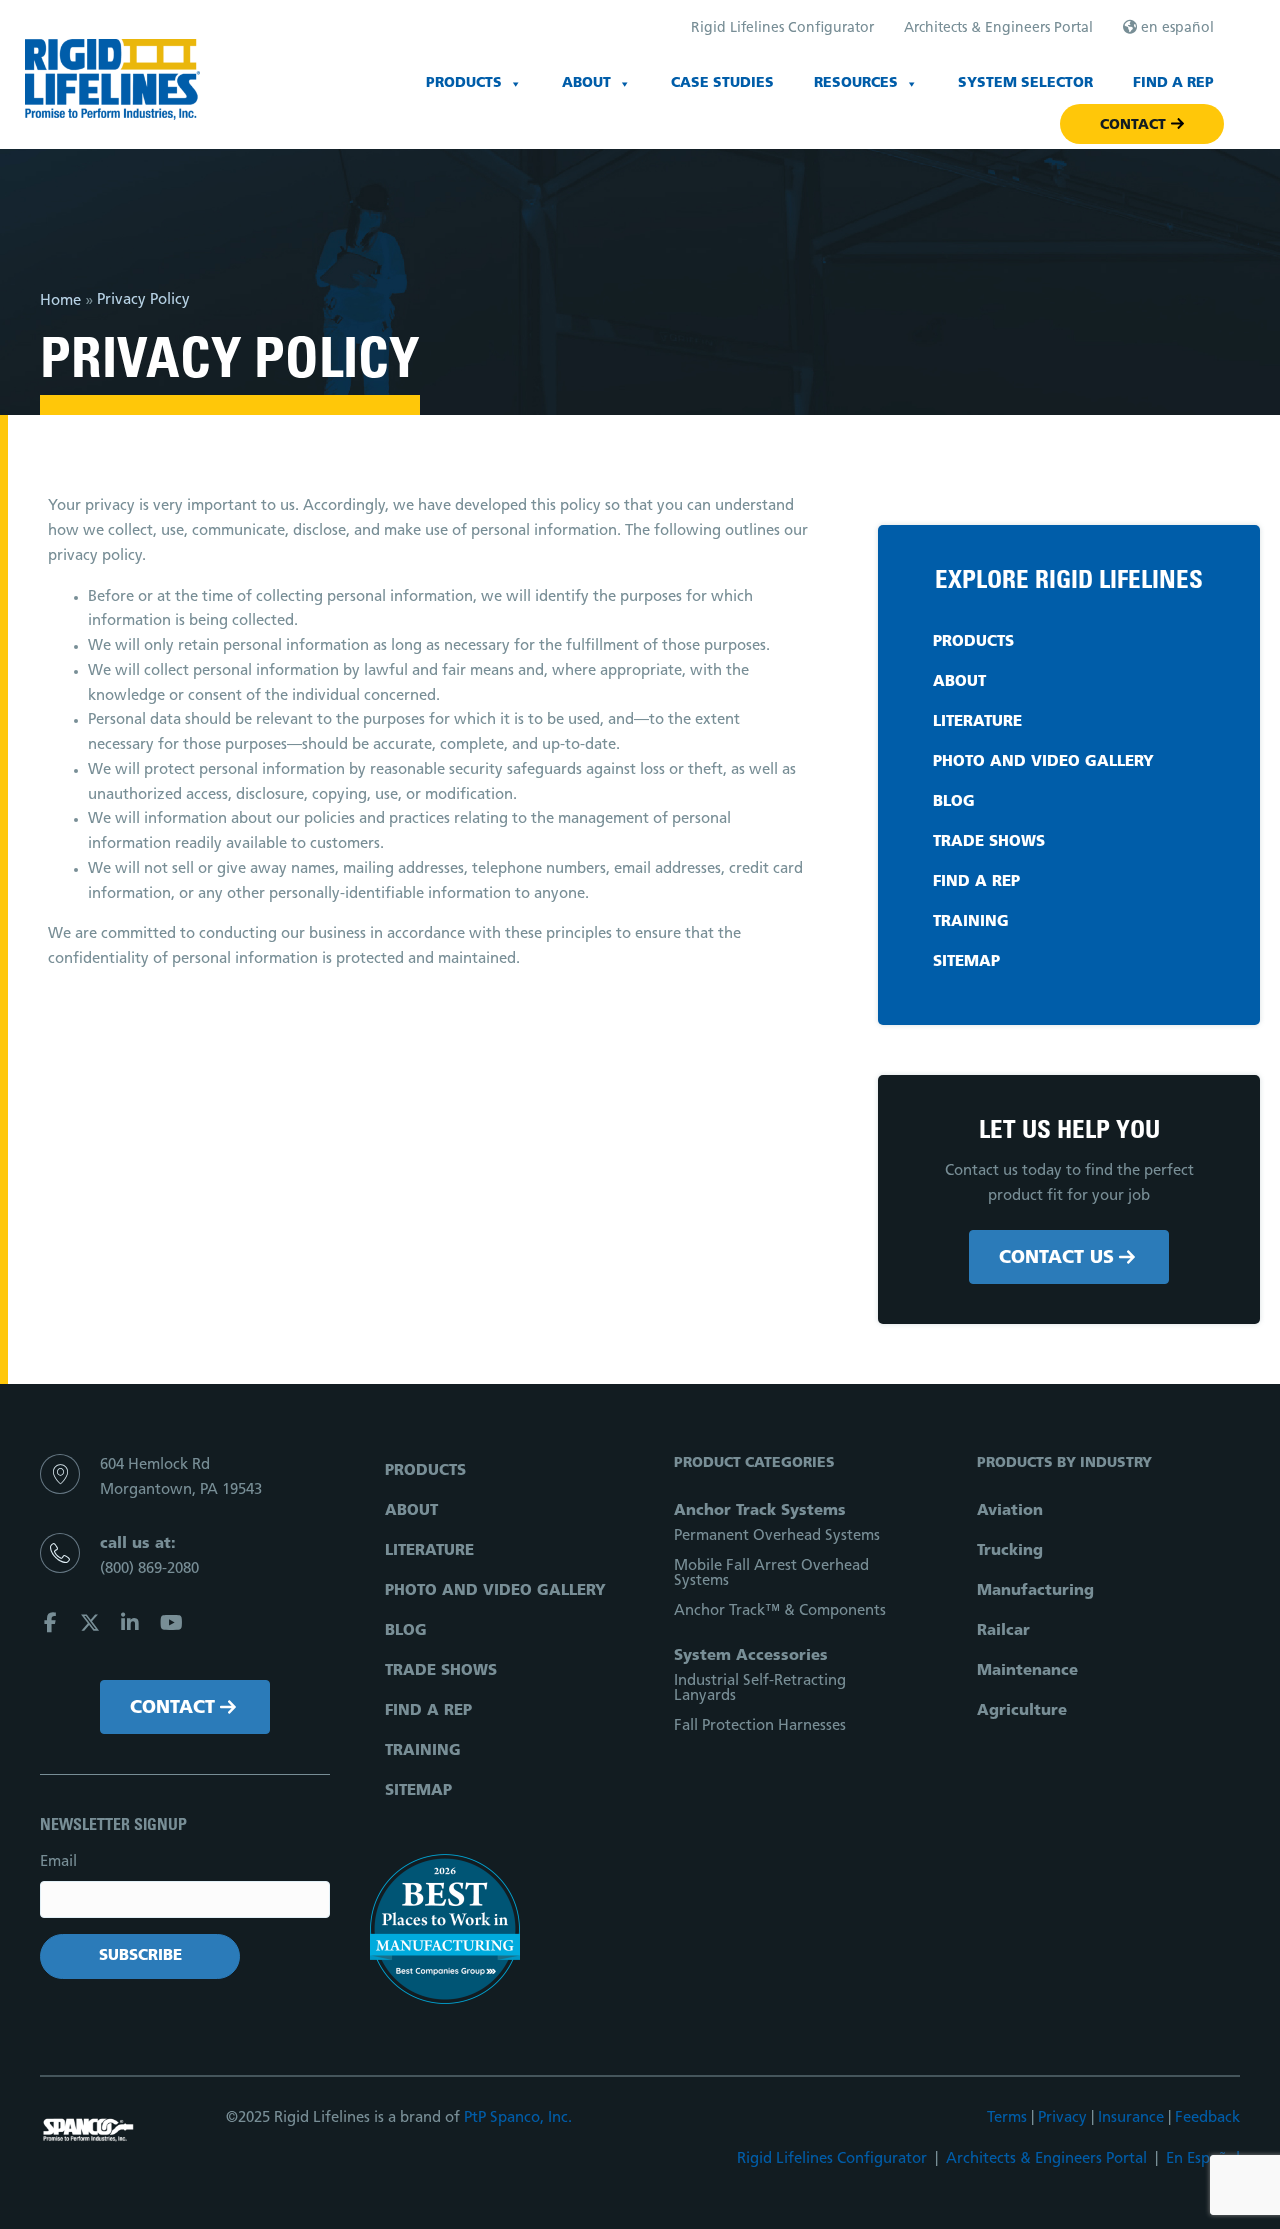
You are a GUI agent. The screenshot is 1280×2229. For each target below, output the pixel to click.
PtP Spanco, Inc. (518, 2118)
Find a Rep (1173, 83)
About (586, 83)
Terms (1007, 2118)
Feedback (1207, 2118)
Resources (856, 83)
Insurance (1131, 2118)
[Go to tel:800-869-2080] (185, 1563)
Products (464, 83)
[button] (1069, 1257)
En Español (1203, 2159)
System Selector (1025, 83)
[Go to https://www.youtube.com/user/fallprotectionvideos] (170, 1626)
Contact (1133, 125)
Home (60, 301)
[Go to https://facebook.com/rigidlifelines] (50, 1626)
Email (58, 1862)
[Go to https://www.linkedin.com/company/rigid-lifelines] (130, 1626)
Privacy (1062, 2118)
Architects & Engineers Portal (1046, 2159)
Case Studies (722, 83)
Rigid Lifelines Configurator (832, 2159)
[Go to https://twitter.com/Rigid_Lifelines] (90, 1626)
